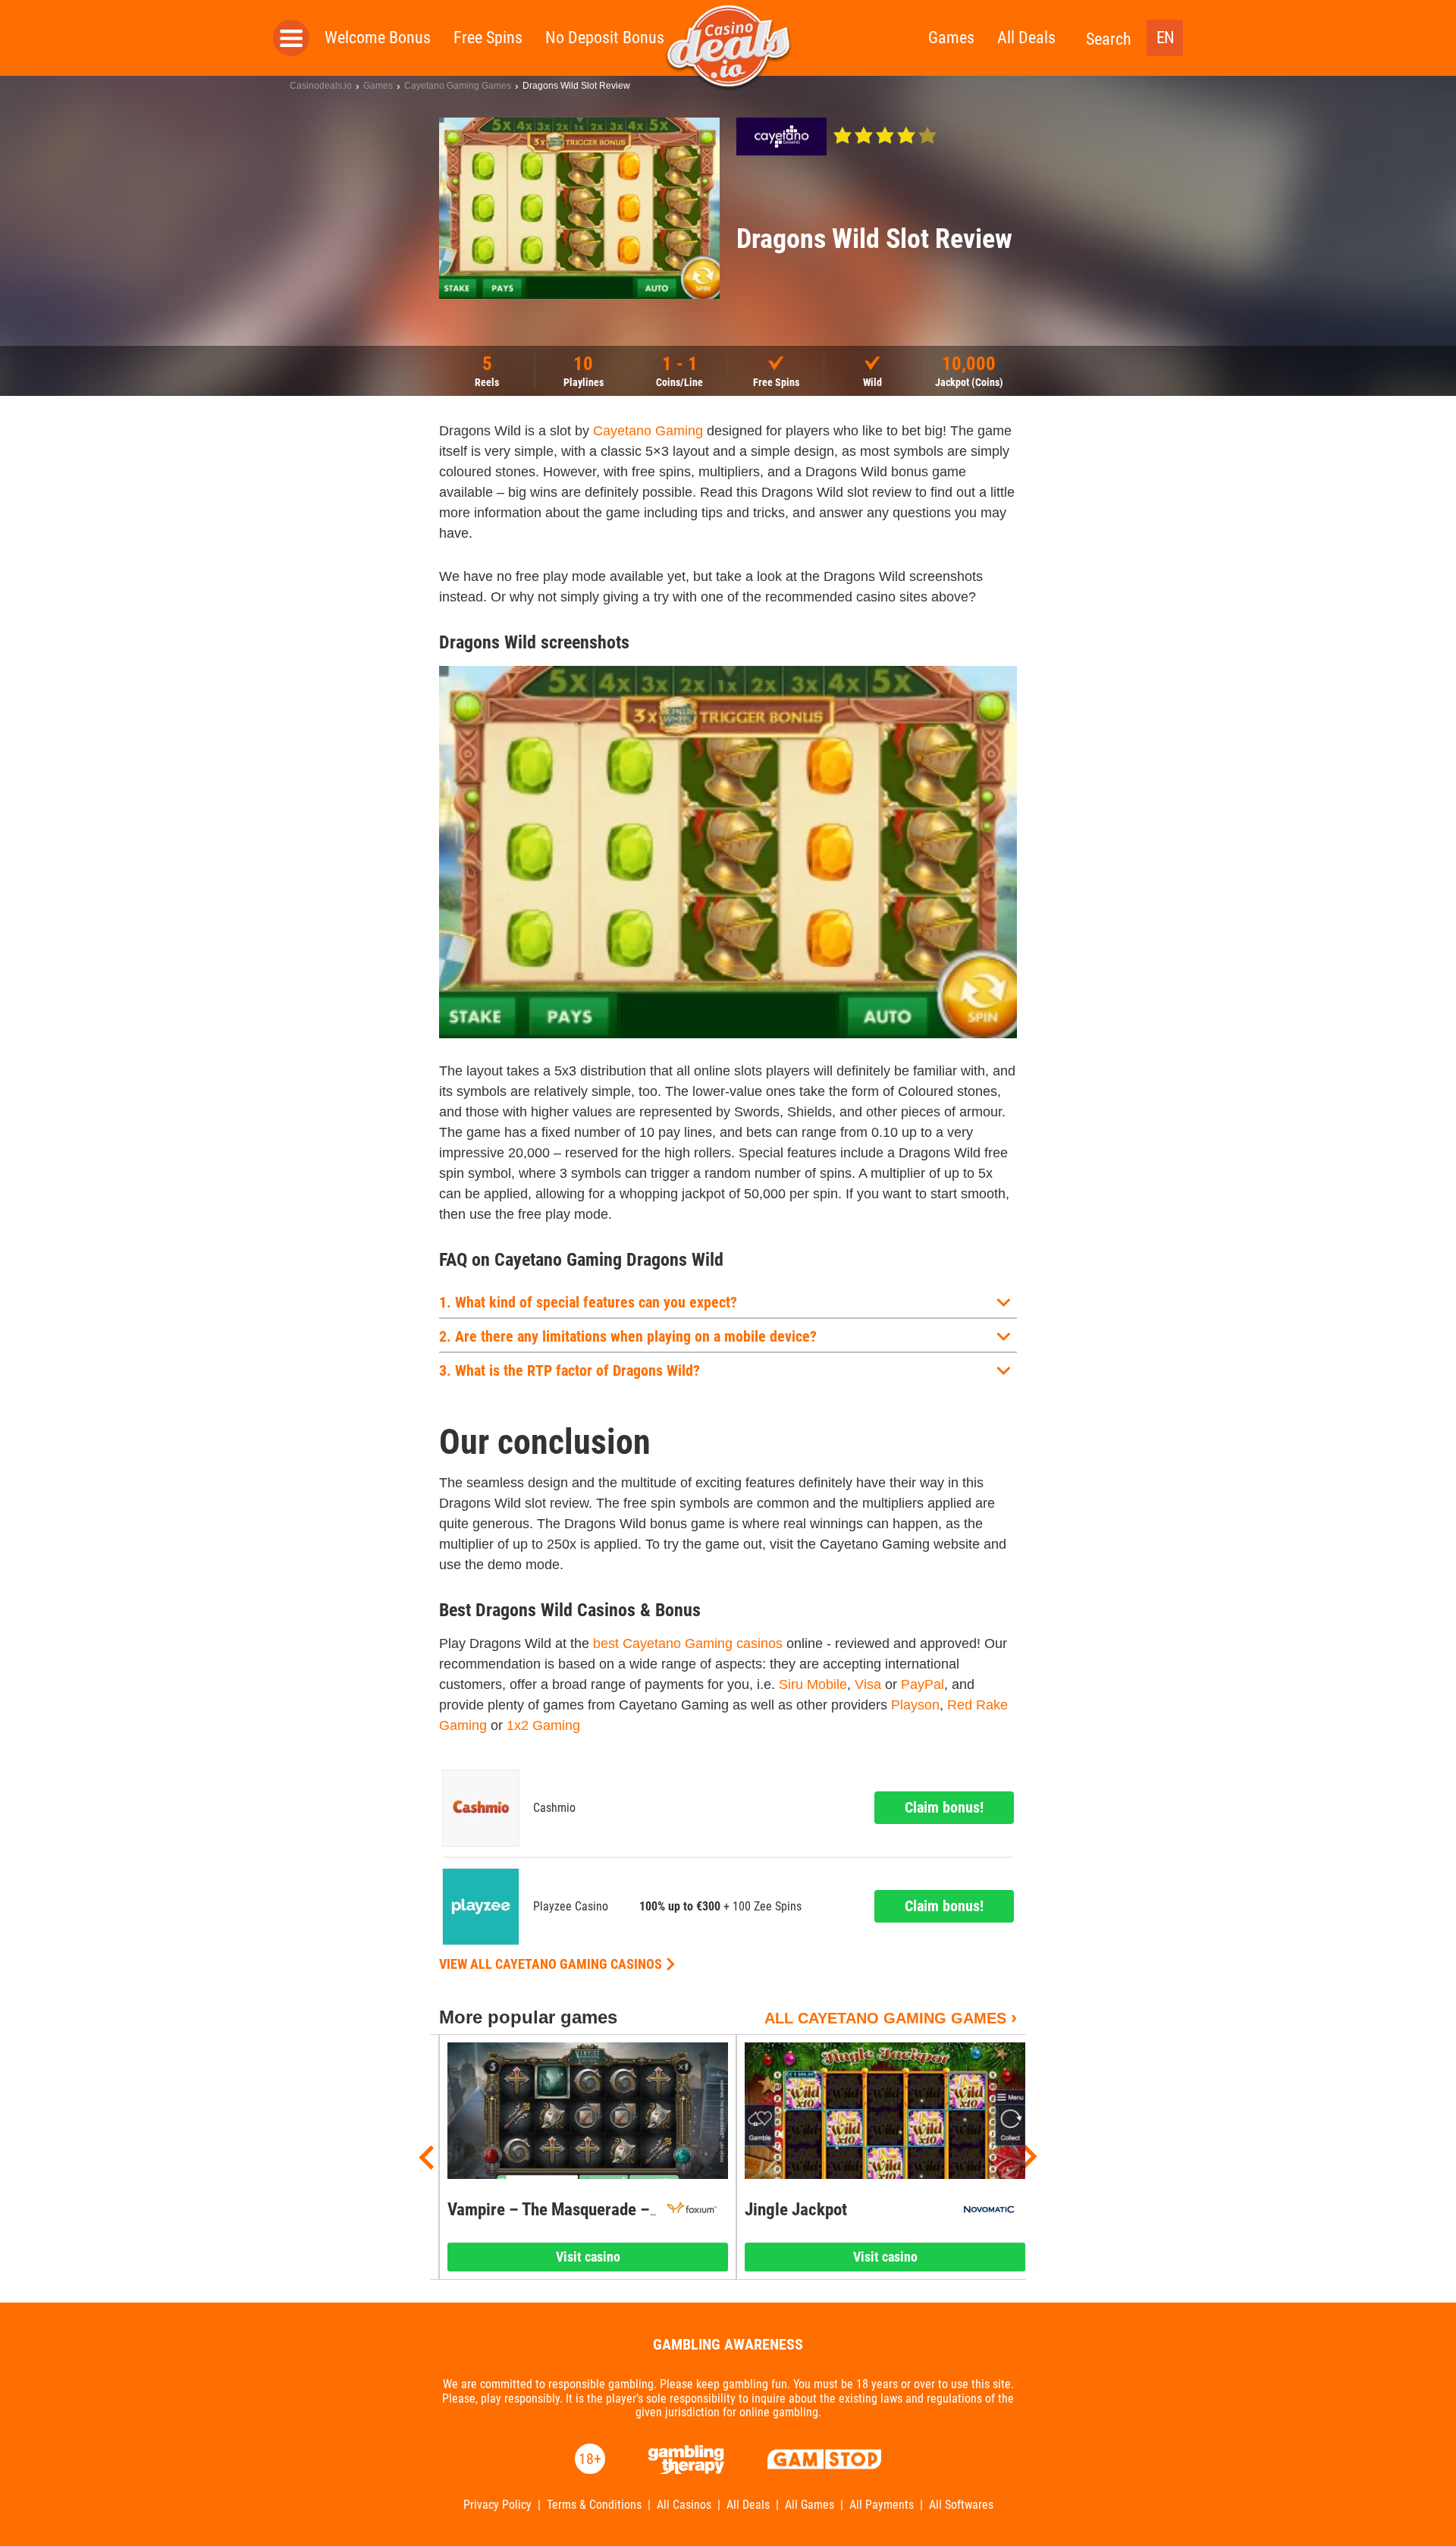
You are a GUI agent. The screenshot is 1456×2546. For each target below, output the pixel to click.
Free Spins (488, 38)
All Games (810, 2505)
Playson (915, 1705)
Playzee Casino (571, 1907)
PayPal (923, 1684)
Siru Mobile (813, 1684)
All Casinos (684, 2505)
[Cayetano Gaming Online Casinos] (781, 137)
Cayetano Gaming (648, 431)
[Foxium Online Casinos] (692, 2209)
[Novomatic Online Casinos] (989, 2209)
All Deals (1026, 38)
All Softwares (961, 2505)
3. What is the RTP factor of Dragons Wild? (570, 1370)
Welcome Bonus (378, 38)
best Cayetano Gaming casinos (688, 1643)
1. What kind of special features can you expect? (588, 1302)
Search (1109, 39)
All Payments (882, 2505)
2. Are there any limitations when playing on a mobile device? (628, 1336)
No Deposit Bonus (605, 38)
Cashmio (554, 1808)
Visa (868, 1684)
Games (951, 38)
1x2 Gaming (543, 1725)
